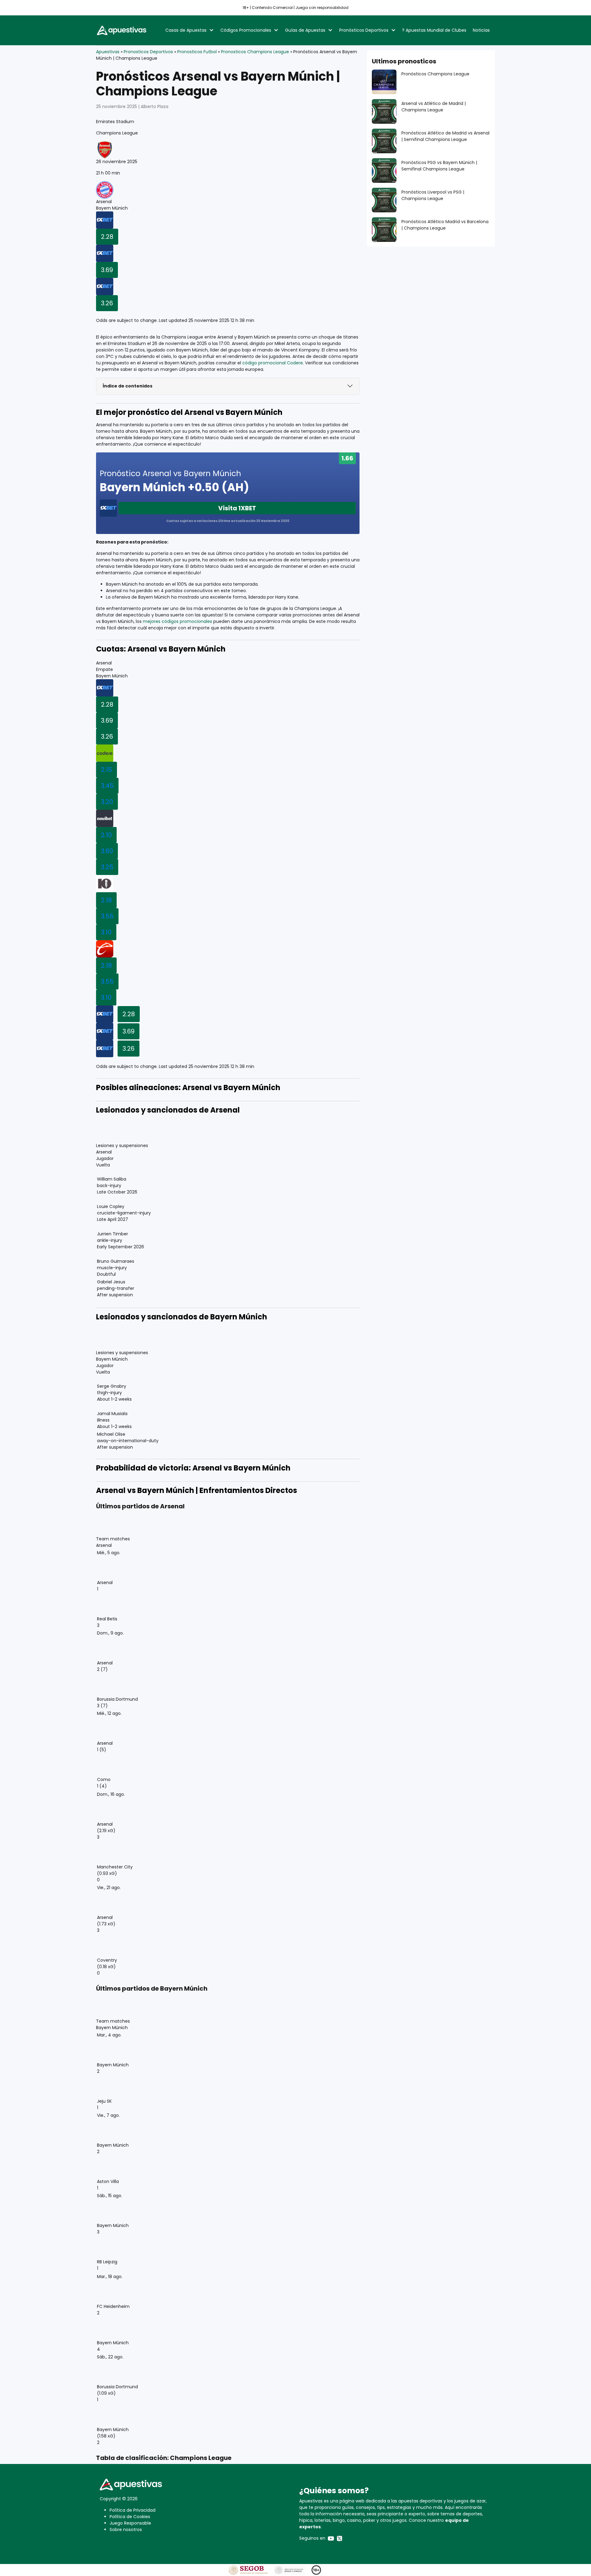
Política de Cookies (130, 2517)
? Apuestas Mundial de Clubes (434, 30)
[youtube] (331, 2538)
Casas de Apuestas (186, 30)
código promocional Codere (273, 363)
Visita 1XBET (237, 508)
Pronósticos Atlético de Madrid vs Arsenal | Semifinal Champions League (445, 136)
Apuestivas (108, 52)
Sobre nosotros (126, 2530)
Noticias (481, 30)
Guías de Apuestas (305, 30)
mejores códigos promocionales (177, 621)
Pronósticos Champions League (435, 74)
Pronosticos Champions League (255, 52)
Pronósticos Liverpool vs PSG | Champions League (433, 195)
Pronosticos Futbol (197, 52)
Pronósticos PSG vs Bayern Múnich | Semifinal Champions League (439, 166)
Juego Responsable (130, 2523)
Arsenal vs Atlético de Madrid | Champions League (434, 107)
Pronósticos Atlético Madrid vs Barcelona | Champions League (445, 225)
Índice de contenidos (127, 386)
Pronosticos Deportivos (148, 52)
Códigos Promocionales (246, 30)
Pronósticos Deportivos (364, 30)
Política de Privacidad (133, 2510)
